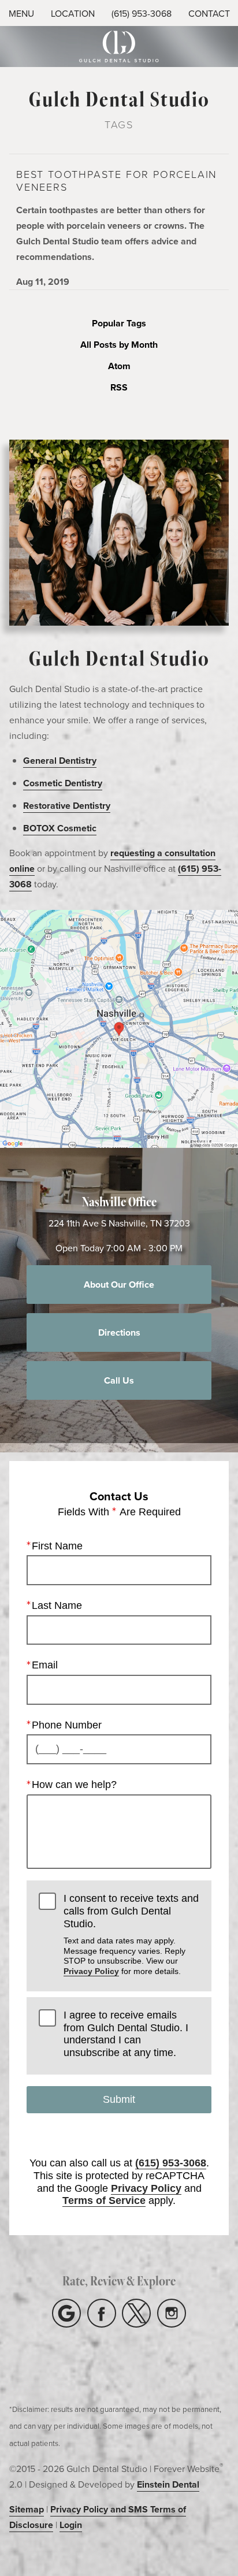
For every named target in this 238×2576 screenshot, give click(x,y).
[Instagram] (172, 2313)
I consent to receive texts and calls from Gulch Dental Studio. (131, 1934)
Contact (209, 13)
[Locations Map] (119, 1028)
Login (71, 2525)
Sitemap (27, 2509)
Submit (119, 2099)
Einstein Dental (168, 2484)
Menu (21, 13)
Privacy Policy (91, 1971)
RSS (119, 388)
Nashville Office (119, 1201)
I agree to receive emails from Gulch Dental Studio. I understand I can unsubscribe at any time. (126, 2034)
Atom (119, 367)
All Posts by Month (119, 345)
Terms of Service (104, 2200)
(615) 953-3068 (142, 13)
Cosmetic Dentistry (63, 783)
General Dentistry (60, 761)
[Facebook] (102, 2313)
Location (73, 13)
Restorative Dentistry (67, 806)
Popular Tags (119, 324)
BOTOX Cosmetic (60, 828)
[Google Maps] (66, 2313)
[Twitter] (136, 2313)
